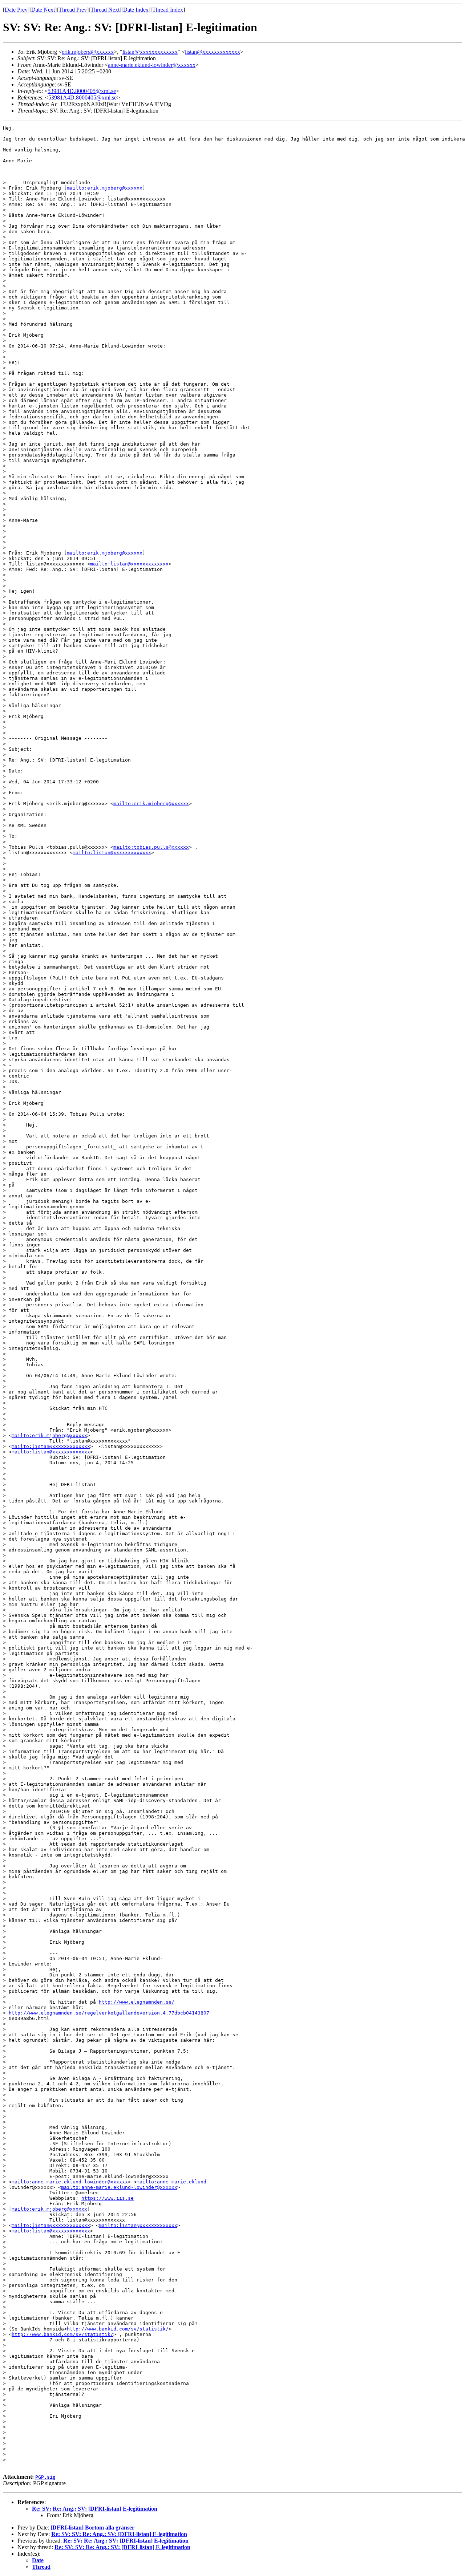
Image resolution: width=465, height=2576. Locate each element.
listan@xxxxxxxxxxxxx (150, 52)
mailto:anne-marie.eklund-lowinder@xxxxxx (70, 2182)
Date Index (136, 10)
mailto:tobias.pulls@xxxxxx (151, 847)
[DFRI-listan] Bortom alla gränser (92, 2528)
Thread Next (105, 10)
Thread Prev (73, 10)
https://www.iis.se (108, 2198)
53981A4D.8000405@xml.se (82, 91)
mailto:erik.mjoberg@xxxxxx (105, 188)
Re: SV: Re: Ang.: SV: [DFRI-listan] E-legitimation (95, 2509)
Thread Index (168, 10)
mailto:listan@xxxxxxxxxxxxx (129, 564)
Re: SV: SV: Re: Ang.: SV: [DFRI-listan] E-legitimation (119, 2534)
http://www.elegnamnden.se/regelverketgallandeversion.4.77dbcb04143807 (109, 2013)
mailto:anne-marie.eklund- (173, 2182)
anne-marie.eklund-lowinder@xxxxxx (152, 65)
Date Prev (16, 10)
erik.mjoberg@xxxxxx (88, 52)
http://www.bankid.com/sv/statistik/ (118, 2329)
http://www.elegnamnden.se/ (137, 2002)
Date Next (43, 10)
